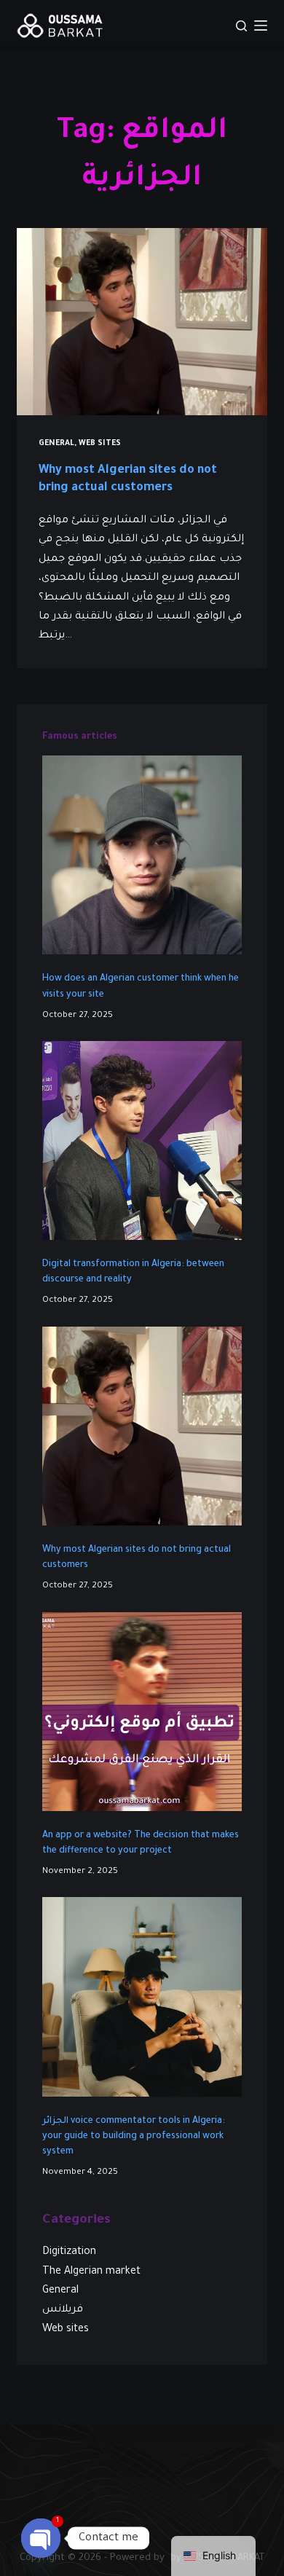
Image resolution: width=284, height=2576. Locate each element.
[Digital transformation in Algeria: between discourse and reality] (142, 1140)
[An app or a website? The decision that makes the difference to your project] (142, 1712)
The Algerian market (91, 2272)
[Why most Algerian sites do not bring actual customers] (142, 322)
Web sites (100, 444)
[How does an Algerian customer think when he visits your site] (142, 855)
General (56, 444)
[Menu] (261, 25)
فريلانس (63, 2310)
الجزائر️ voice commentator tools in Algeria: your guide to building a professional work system (134, 2137)
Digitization (69, 2253)
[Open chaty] (41, 2538)
